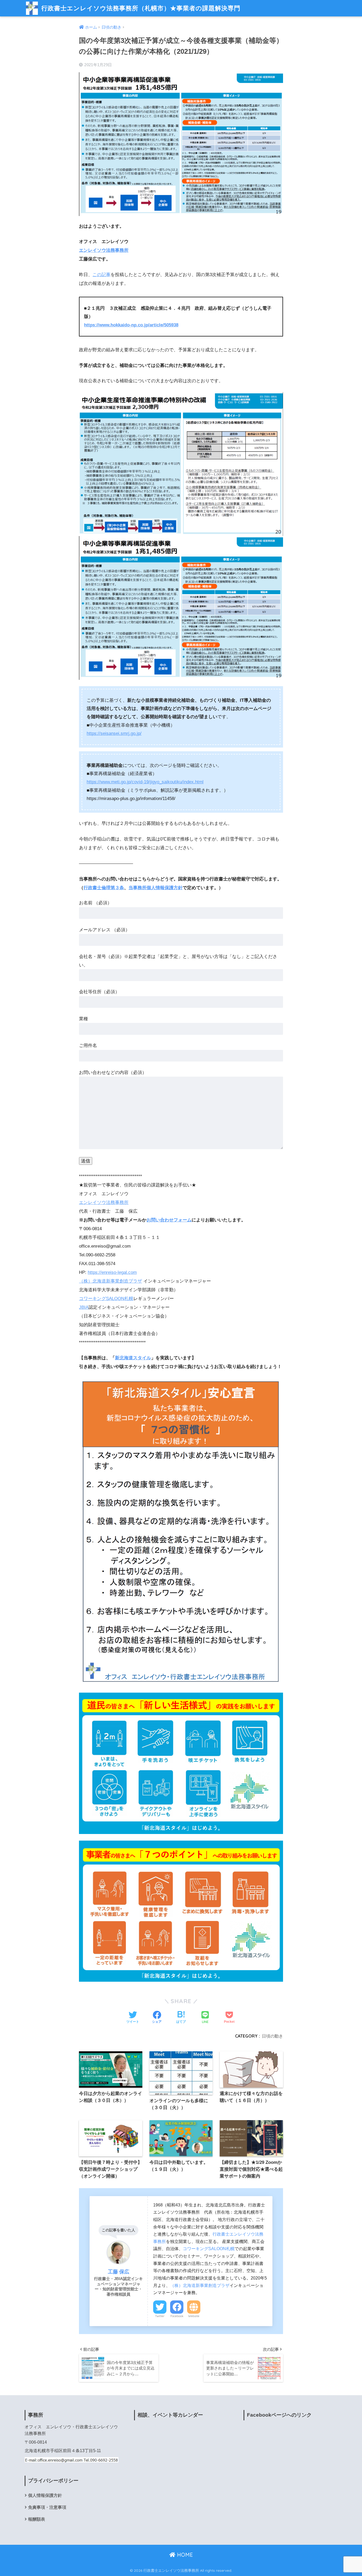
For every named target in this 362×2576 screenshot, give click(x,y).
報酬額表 (37, 2519)
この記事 (101, 275)
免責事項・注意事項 (47, 2507)
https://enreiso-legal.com (112, 1272)
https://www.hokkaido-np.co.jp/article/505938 (131, 325)
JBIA (84, 1307)
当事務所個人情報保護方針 (156, 888)
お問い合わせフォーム (169, 1220)
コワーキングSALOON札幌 (106, 1299)
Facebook (177, 2316)
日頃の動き (272, 2036)
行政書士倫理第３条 (104, 888)
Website (194, 2316)
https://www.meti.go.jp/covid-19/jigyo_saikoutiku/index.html (145, 782)
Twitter (160, 2316)
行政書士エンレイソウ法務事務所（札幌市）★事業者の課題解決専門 (140, 8)
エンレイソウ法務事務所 (104, 250)
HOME (184, 2555)
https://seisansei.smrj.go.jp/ (114, 733)
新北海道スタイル (133, 1358)
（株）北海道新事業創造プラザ (111, 1281)
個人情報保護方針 (45, 2495)
